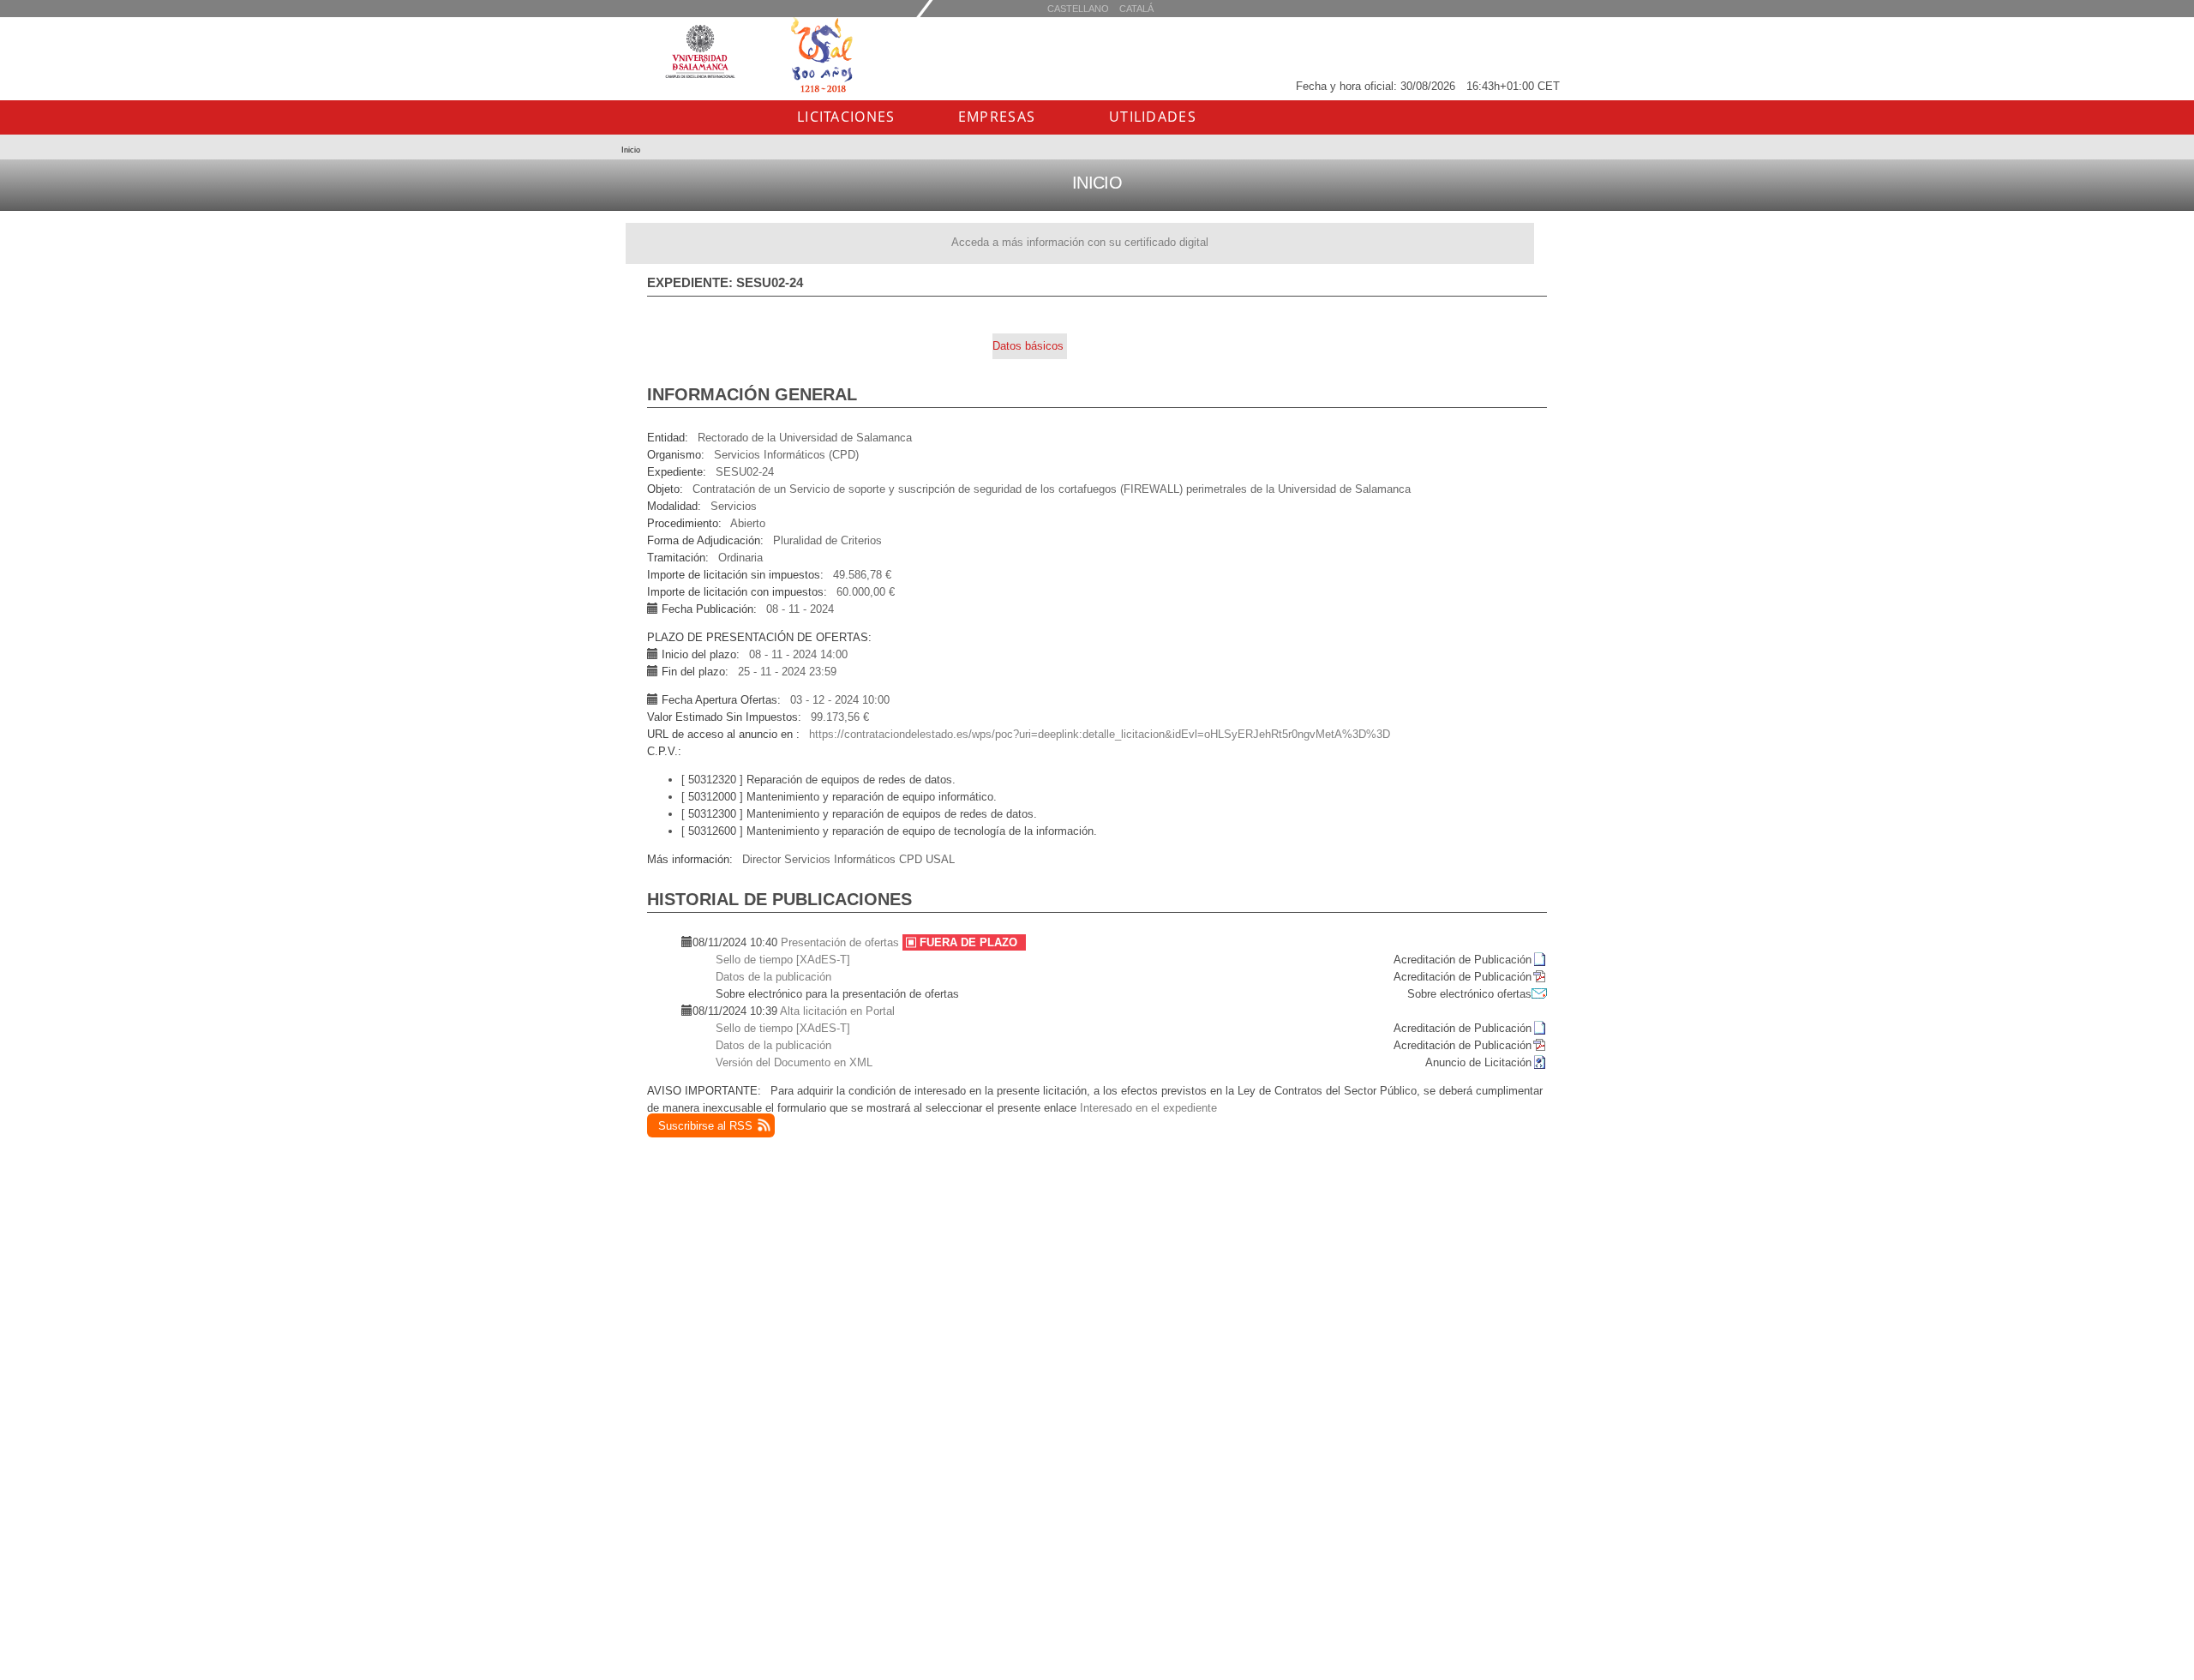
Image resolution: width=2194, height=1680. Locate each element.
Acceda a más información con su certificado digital (1080, 242)
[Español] (1136, 8)
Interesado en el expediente (1148, 1108)
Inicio (631, 150)
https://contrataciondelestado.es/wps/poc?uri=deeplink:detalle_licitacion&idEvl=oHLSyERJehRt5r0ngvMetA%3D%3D (1100, 734)
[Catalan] (1078, 8)
